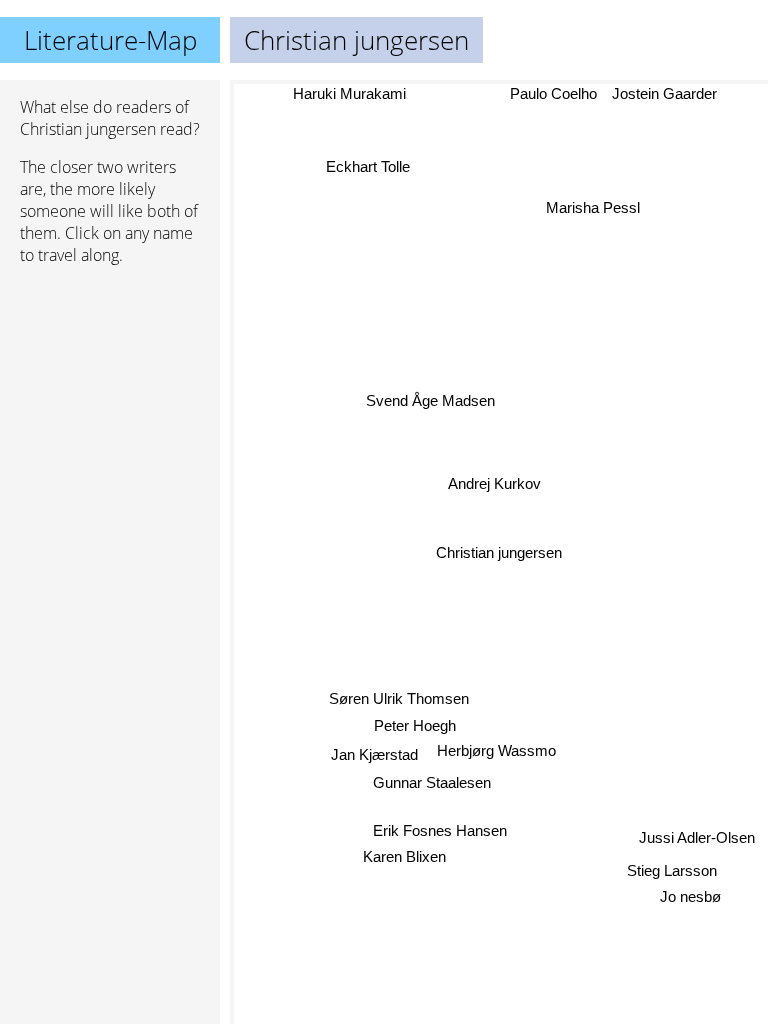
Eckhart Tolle (369, 164)
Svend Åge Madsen (430, 400)
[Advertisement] (110, 387)
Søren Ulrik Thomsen (398, 699)
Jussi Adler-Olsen (697, 836)
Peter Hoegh (415, 725)
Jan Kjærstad (374, 755)
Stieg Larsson (672, 868)
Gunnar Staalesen (433, 782)
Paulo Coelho (554, 93)
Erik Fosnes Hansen (438, 830)
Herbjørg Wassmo (495, 751)
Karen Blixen (403, 856)
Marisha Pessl (593, 207)
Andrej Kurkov (494, 484)
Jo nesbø (691, 895)
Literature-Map (110, 40)
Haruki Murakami (349, 93)
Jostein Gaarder (665, 93)
